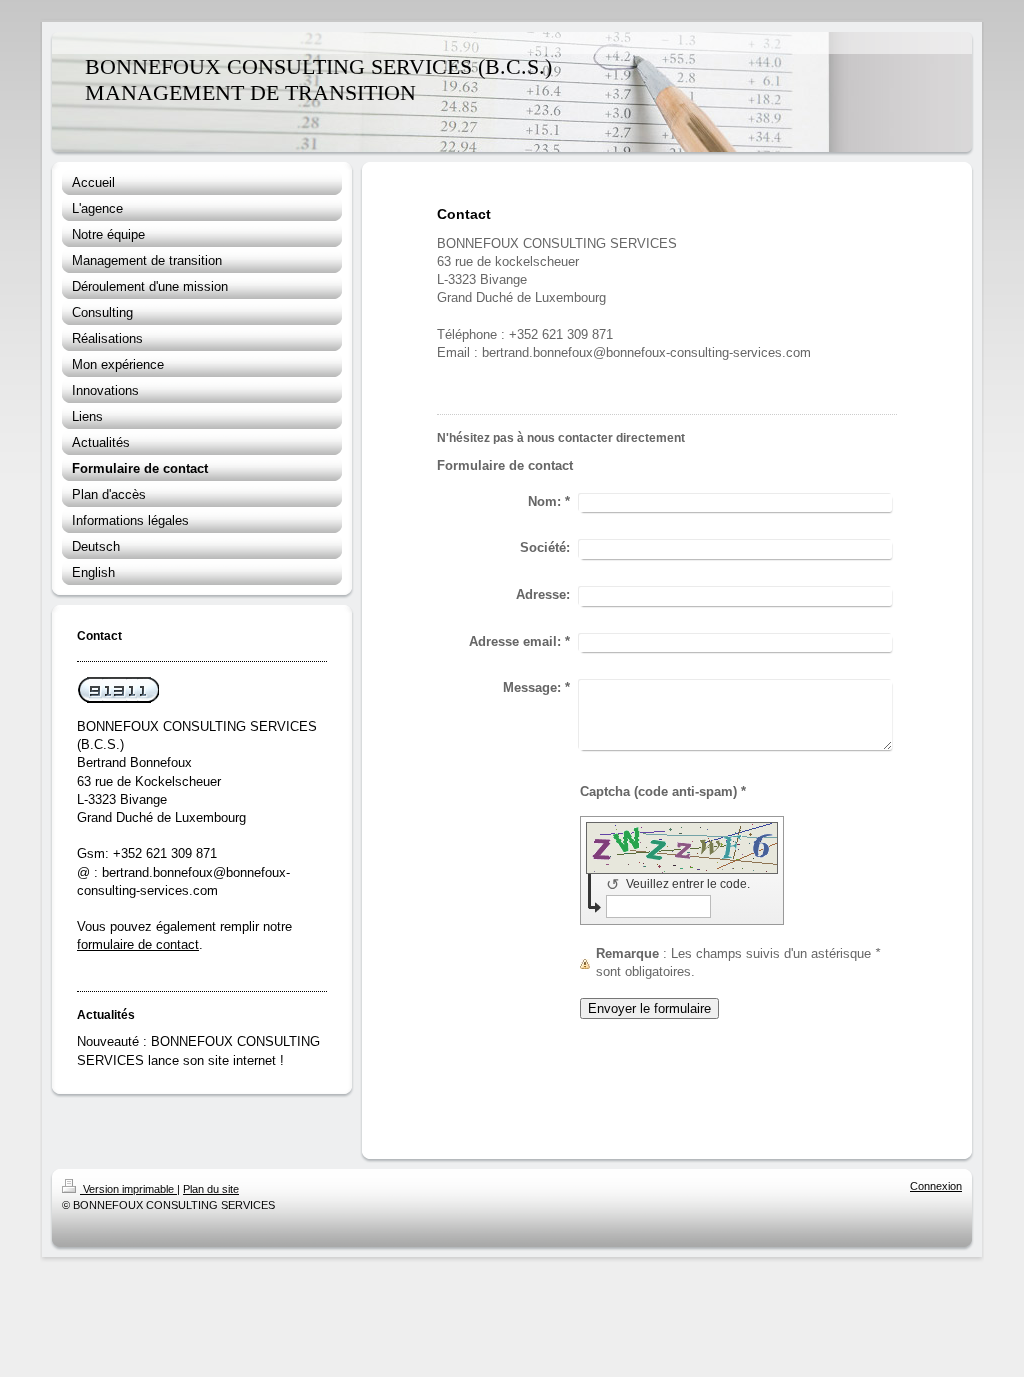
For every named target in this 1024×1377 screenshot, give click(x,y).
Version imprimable (128, 1189)
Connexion (936, 1186)
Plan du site (211, 1189)
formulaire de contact (138, 944)
